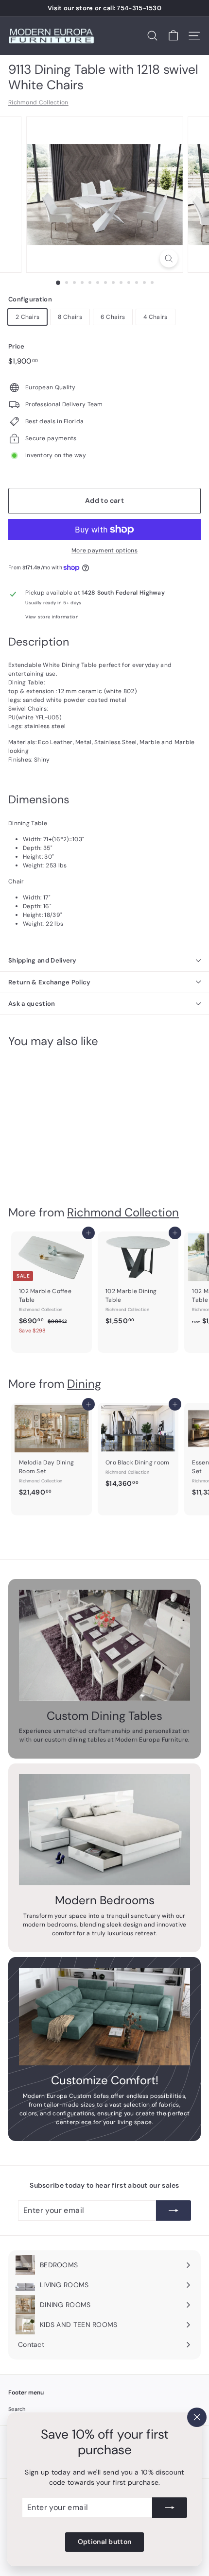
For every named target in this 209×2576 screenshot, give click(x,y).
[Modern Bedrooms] (104, 1830)
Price (17, 346)
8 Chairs (70, 317)
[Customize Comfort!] (104, 2017)
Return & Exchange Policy (50, 982)
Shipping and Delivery (43, 960)
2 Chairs (27, 317)
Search (17, 2409)
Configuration (30, 299)
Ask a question (32, 1004)
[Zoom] (168, 258)
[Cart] (173, 36)
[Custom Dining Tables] (104, 1645)
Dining (84, 1384)
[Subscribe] (170, 2508)
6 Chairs (113, 317)
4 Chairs (155, 317)
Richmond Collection (38, 102)
